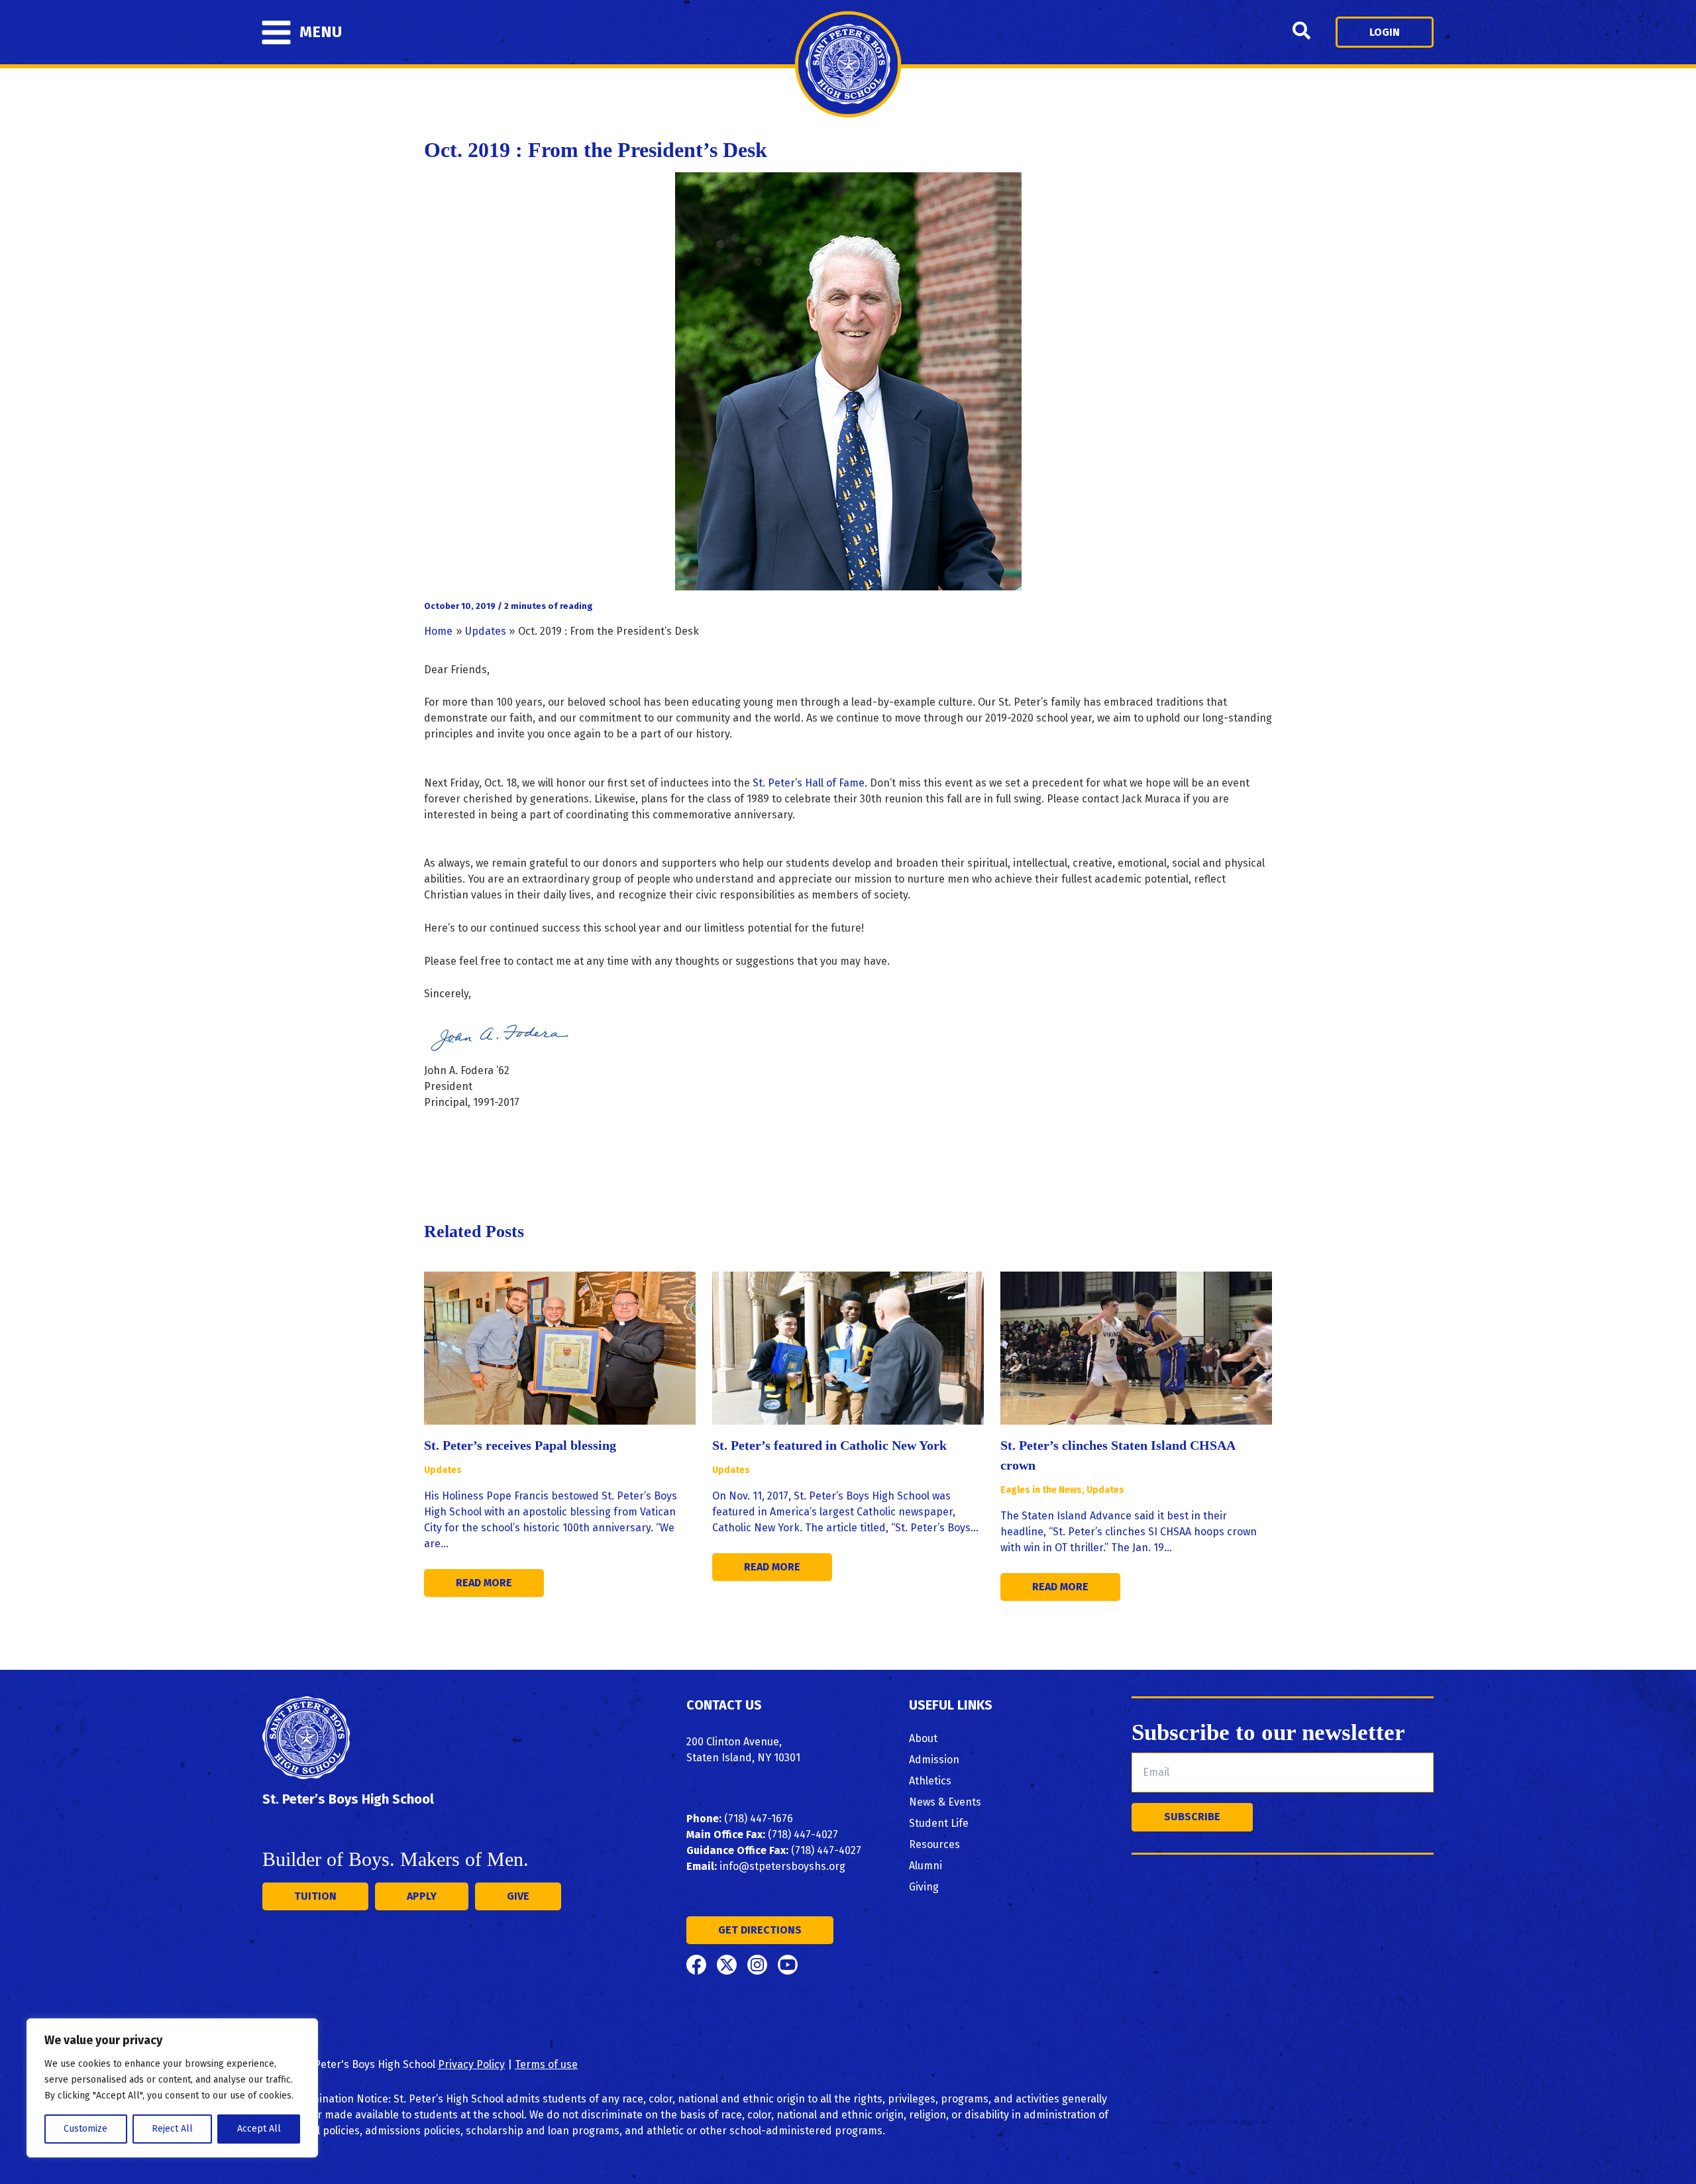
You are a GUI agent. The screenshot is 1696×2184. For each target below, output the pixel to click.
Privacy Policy (471, 2064)
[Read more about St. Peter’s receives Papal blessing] (560, 1347)
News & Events (945, 1802)
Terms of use (546, 2064)
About (923, 1738)
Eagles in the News (1041, 1490)
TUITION (315, 1896)
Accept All (259, 2129)
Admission (934, 1760)
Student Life (939, 1823)
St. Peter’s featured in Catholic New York (829, 1445)
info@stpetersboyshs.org (782, 1866)
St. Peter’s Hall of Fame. (810, 783)
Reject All (172, 2129)
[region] (172, 2088)
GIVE (518, 1896)
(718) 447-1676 (759, 1819)
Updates (443, 1470)
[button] (1302, 32)
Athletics (930, 1781)
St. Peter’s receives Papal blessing (520, 1445)
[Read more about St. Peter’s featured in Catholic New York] (848, 1347)
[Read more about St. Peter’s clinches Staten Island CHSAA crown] (1136, 1347)
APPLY (422, 1896)
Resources (934, 1844)
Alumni (926, 1866)
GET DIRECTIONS (760, 1930)
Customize (85, 2129)
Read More (484, 1583)
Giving (924, 1887)
